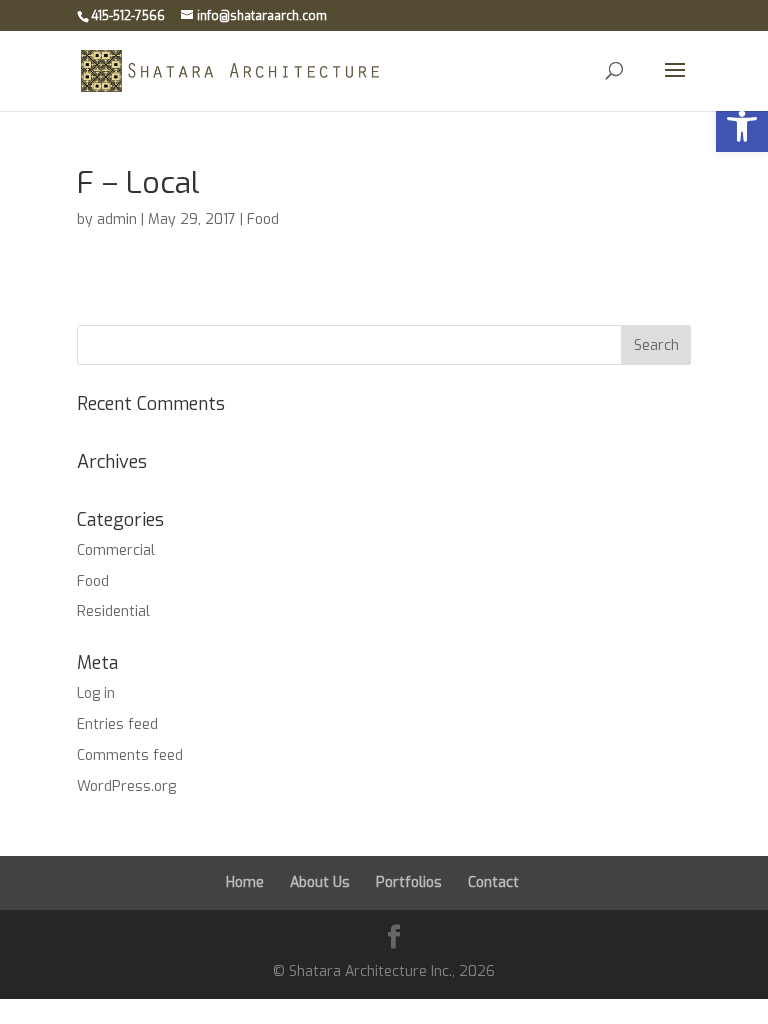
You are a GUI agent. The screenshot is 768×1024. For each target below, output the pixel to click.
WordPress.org (126, 786)
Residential (113, 611)
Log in (96, 693)
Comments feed (130, 755)
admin (117, 219)
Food (263, 219)
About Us (320, 882)
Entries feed (117, 724)
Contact (493, 882)
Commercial (116, 550)
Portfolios (409, 882)
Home (245, 882)
